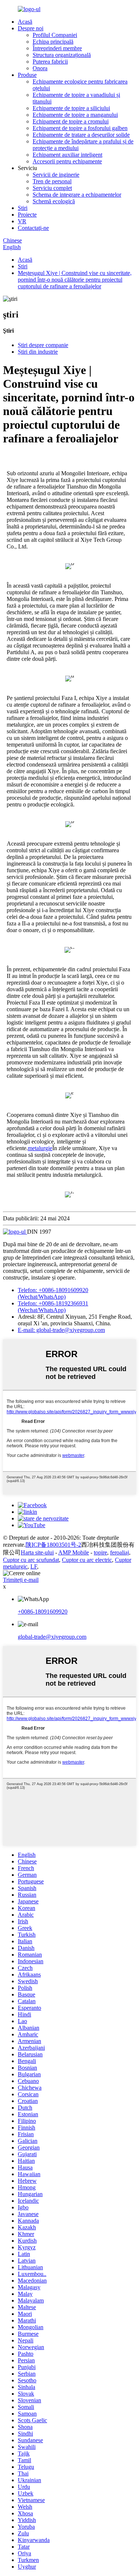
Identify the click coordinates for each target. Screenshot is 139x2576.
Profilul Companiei (55, 35)
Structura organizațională (62, 55)
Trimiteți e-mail (21, 1580)
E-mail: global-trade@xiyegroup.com (61, 1330)
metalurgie (40, 1148)
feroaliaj (120, 1552)
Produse (27, 75)
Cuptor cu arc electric (87, 1560)
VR (22, 221)
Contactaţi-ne (33, 228)
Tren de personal (52, 181)
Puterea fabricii (50, 62)
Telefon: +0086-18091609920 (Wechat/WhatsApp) (53, 1293)
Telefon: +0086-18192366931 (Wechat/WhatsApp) (53, 1307)
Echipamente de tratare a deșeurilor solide (81, 135)
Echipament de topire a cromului (71, 121)
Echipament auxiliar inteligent (67, 155)
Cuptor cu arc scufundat (31, 1560)
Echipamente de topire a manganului (75, 115)
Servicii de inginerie (56, 175)
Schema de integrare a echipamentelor (77, 195)
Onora (40, 68)
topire (100, 1552)
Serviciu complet (52, 188)
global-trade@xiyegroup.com (52, 1637)
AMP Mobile (74, 1552)
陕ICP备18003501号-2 (53, 1545)
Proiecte (27, 215)
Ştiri (23, 208)
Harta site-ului (37, 1552)
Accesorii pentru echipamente (67, 161)
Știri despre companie (43, 345)
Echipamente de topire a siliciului (71, 108)
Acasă (25, 22)
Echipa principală (53, 42)
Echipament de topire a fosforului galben (80, 128)
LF (34, 1566)
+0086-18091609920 (43, 1612)
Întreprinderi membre (57, 48)
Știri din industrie (38, 352)
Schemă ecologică (54, 201)
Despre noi (31, 28)
